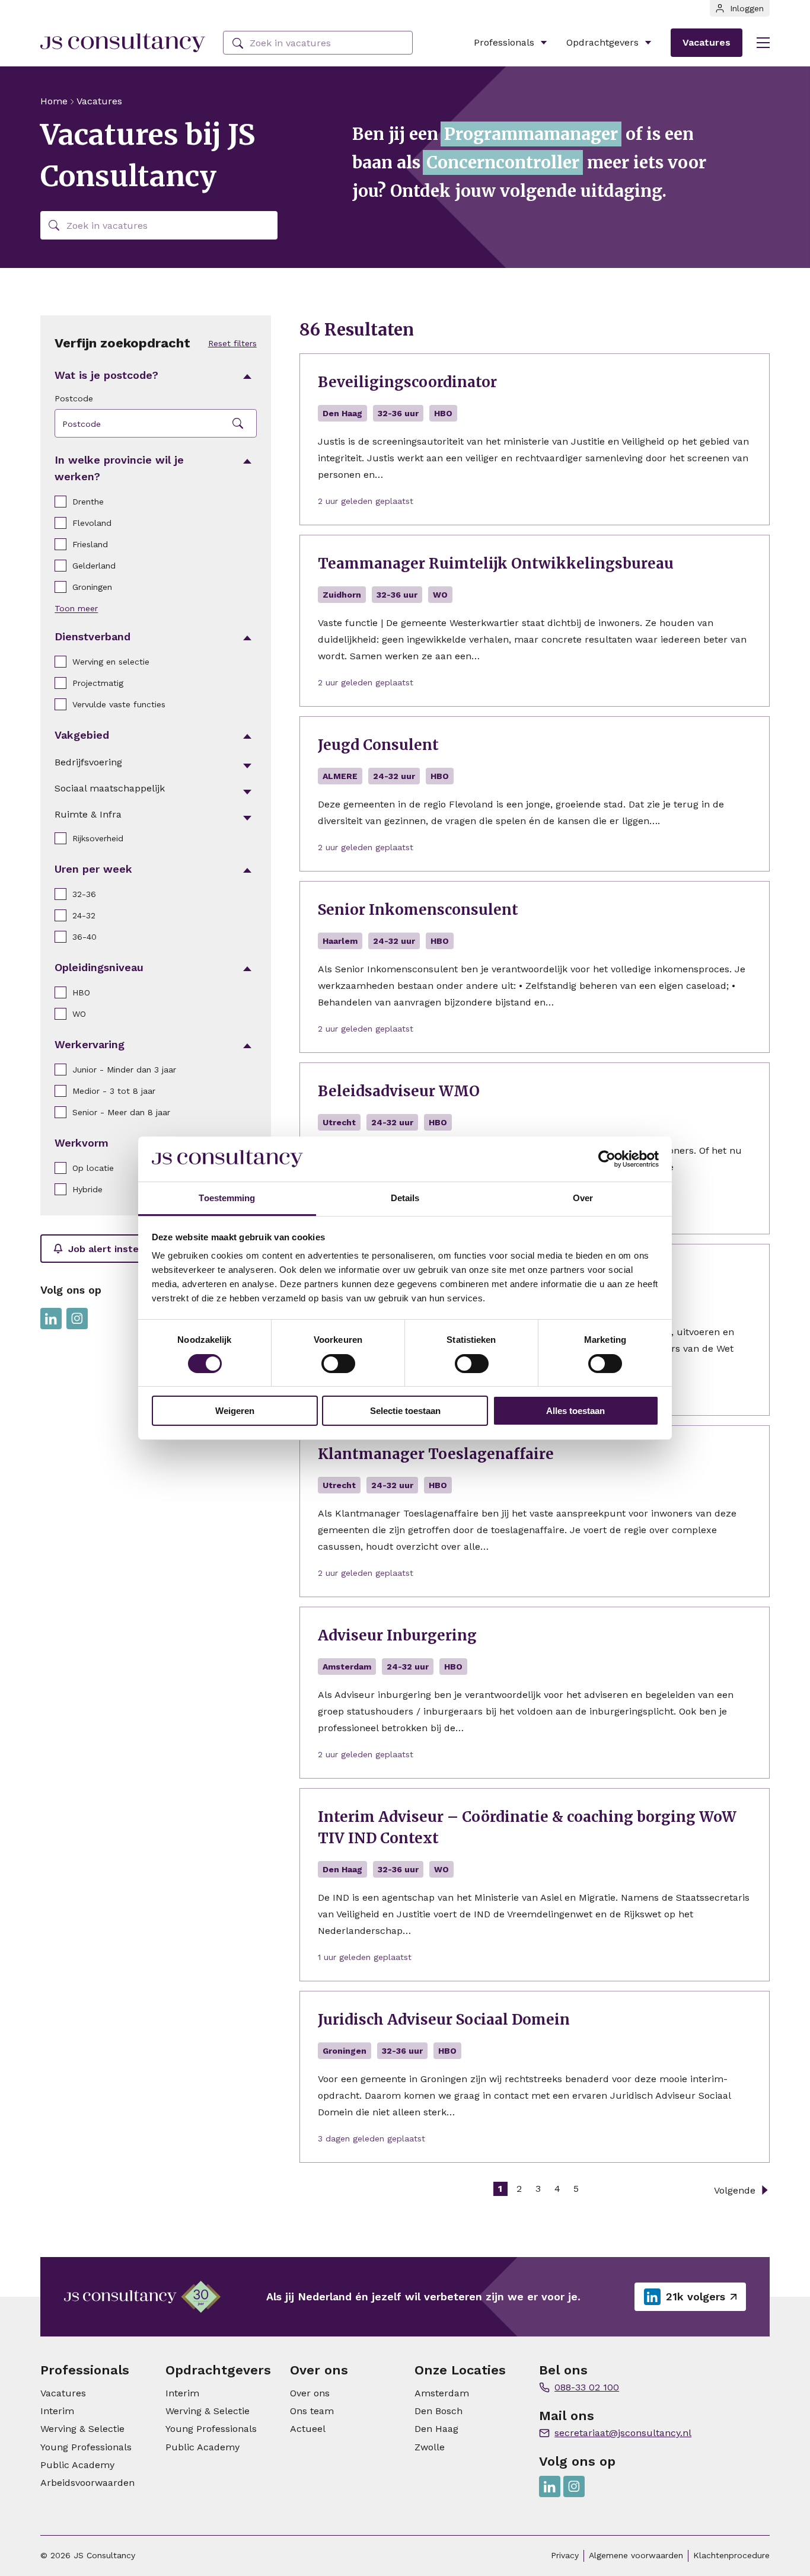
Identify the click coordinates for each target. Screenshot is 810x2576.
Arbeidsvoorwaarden (87, 2483)
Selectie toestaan (405, 1411)
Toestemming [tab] (227, 1198)
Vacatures (707, 42)
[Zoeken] (238, 44)
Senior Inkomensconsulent (418, 910)
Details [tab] (405, 1198)
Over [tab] (583, 1198)
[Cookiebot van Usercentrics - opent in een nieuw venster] (607, 1159)
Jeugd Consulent (378, 745)
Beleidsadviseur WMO (399, 1091)
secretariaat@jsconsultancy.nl (623, 2433)
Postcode (74, 398)
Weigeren (235, 1411)
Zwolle (430, 2447)
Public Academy (77, 2465)
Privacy (565, 2555)
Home (54, 101)
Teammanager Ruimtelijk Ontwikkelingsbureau (496, 564)
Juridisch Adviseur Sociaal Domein (444, 2020)
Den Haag (436, 2429)
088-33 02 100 (587, 2387)
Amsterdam (442, 2393)
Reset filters (232, 343)
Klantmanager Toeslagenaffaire (436, 1454)
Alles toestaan (575, 1411)
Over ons (310, 2393)
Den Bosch (439, 2411)
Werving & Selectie (82, 2429)
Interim (57, 2411)
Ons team (312, 2411)
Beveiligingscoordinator (407, 382)
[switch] (338, 1364)
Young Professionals (86, 2447)
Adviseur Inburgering (397, 1635)
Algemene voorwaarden (636, 2555)
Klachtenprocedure (731, 2555)
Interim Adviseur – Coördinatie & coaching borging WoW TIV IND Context (527, 1828)
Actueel (308, 2429)
